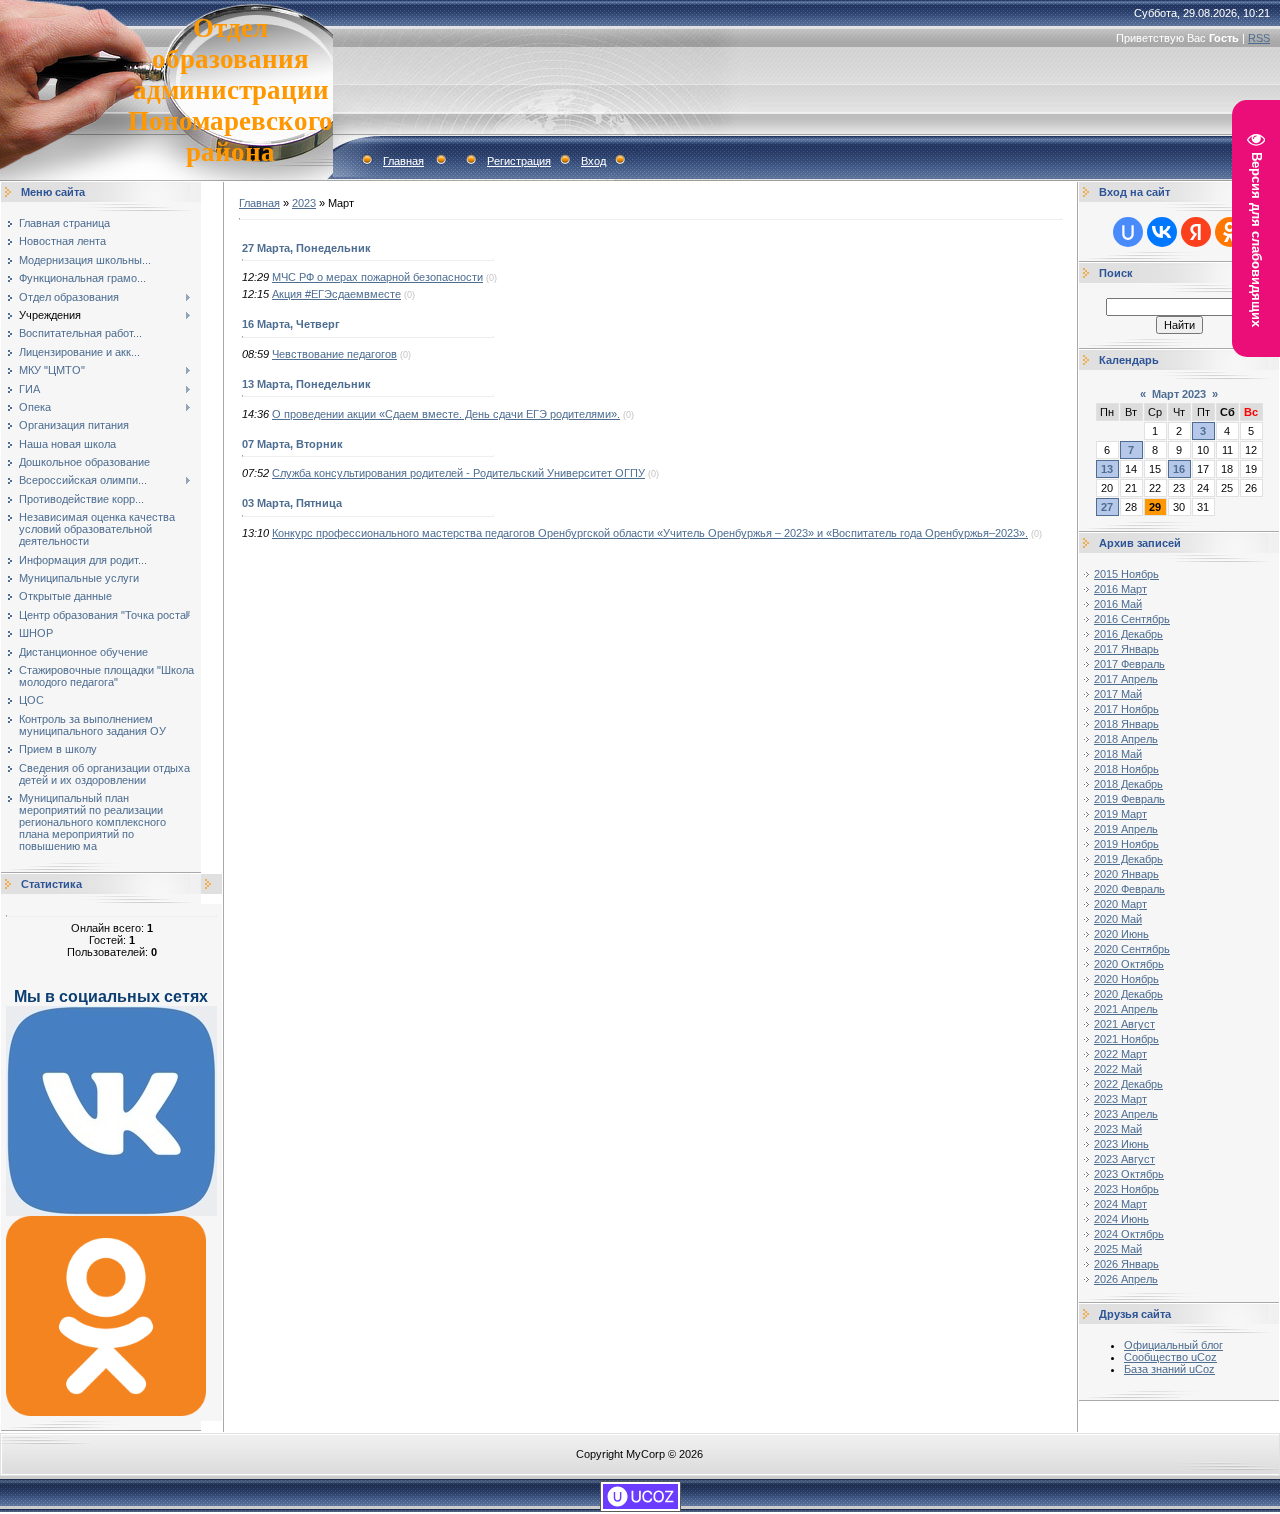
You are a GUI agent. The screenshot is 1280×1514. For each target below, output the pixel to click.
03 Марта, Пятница (292, 503)
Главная (403, 161)
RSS (1259, 38)
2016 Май (1118, 604)
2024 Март (1120, 1204)
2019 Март (1120, 814)
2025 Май (1118, 1249)
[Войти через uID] (1128, 232)
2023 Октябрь (1129, 1174)
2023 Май (1118, 1129)
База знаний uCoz (1169, 1369)
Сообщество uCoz (1170, 1357)
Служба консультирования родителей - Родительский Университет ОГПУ (458, 473)
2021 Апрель (1126, 1009)
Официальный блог (1173, 1345)
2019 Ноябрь (1126, 844)
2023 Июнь (1121, 1144)
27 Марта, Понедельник (306, 248)
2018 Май (1118, 754)
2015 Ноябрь (1126, 574)
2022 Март (1120, 1054)
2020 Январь (1126, 874)
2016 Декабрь (1128, 634)
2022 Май (1118, 1069)
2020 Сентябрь (1132, 949)
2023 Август (1124, 1159)
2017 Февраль (1129, 664)
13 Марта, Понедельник (306, 384)
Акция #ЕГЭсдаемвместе (336, 294)
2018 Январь (1126, 724)
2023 (304, 203)
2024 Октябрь (1129, 1234)
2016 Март (1120, 589)
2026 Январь (1126, 1264)
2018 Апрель (1126, 739)
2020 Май (1118, 919)
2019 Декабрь (1128, 859)
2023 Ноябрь (1126, 1189)
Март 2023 (1179, 394)
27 (1107, 507)
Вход (593, 161)
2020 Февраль (1129, 889)
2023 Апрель (1126, 1114)
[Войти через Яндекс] (1196, 232)
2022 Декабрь (1128, 1084)
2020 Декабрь (1128, 994)
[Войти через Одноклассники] (1230, 232)
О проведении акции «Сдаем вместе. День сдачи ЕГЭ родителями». (446, 414)
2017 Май (1118, 694)
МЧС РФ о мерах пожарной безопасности (377, 277)
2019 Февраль (1129, 799)
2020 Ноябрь (1126, 979)
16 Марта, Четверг (291, 324)
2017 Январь (1126, 649)
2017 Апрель (1126, 679)
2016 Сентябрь (1132, 619)
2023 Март (1120, 1099)
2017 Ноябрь (1126, 709)
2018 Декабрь (1128, 784)
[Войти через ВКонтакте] (1162, 232)
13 (1107, 469)
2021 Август (1124, 1024)
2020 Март (1120, 904)
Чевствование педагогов (334, 354)
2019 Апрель (1126, 829)
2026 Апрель (1126, 1279)
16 (1179, 469)
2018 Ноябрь (1126, 769)
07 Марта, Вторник (292, 444)
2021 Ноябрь (1126, 1039)
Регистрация (519, 161)
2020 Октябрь (1129, 964)
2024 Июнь (1121, 1219)
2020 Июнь (1121, 934)
